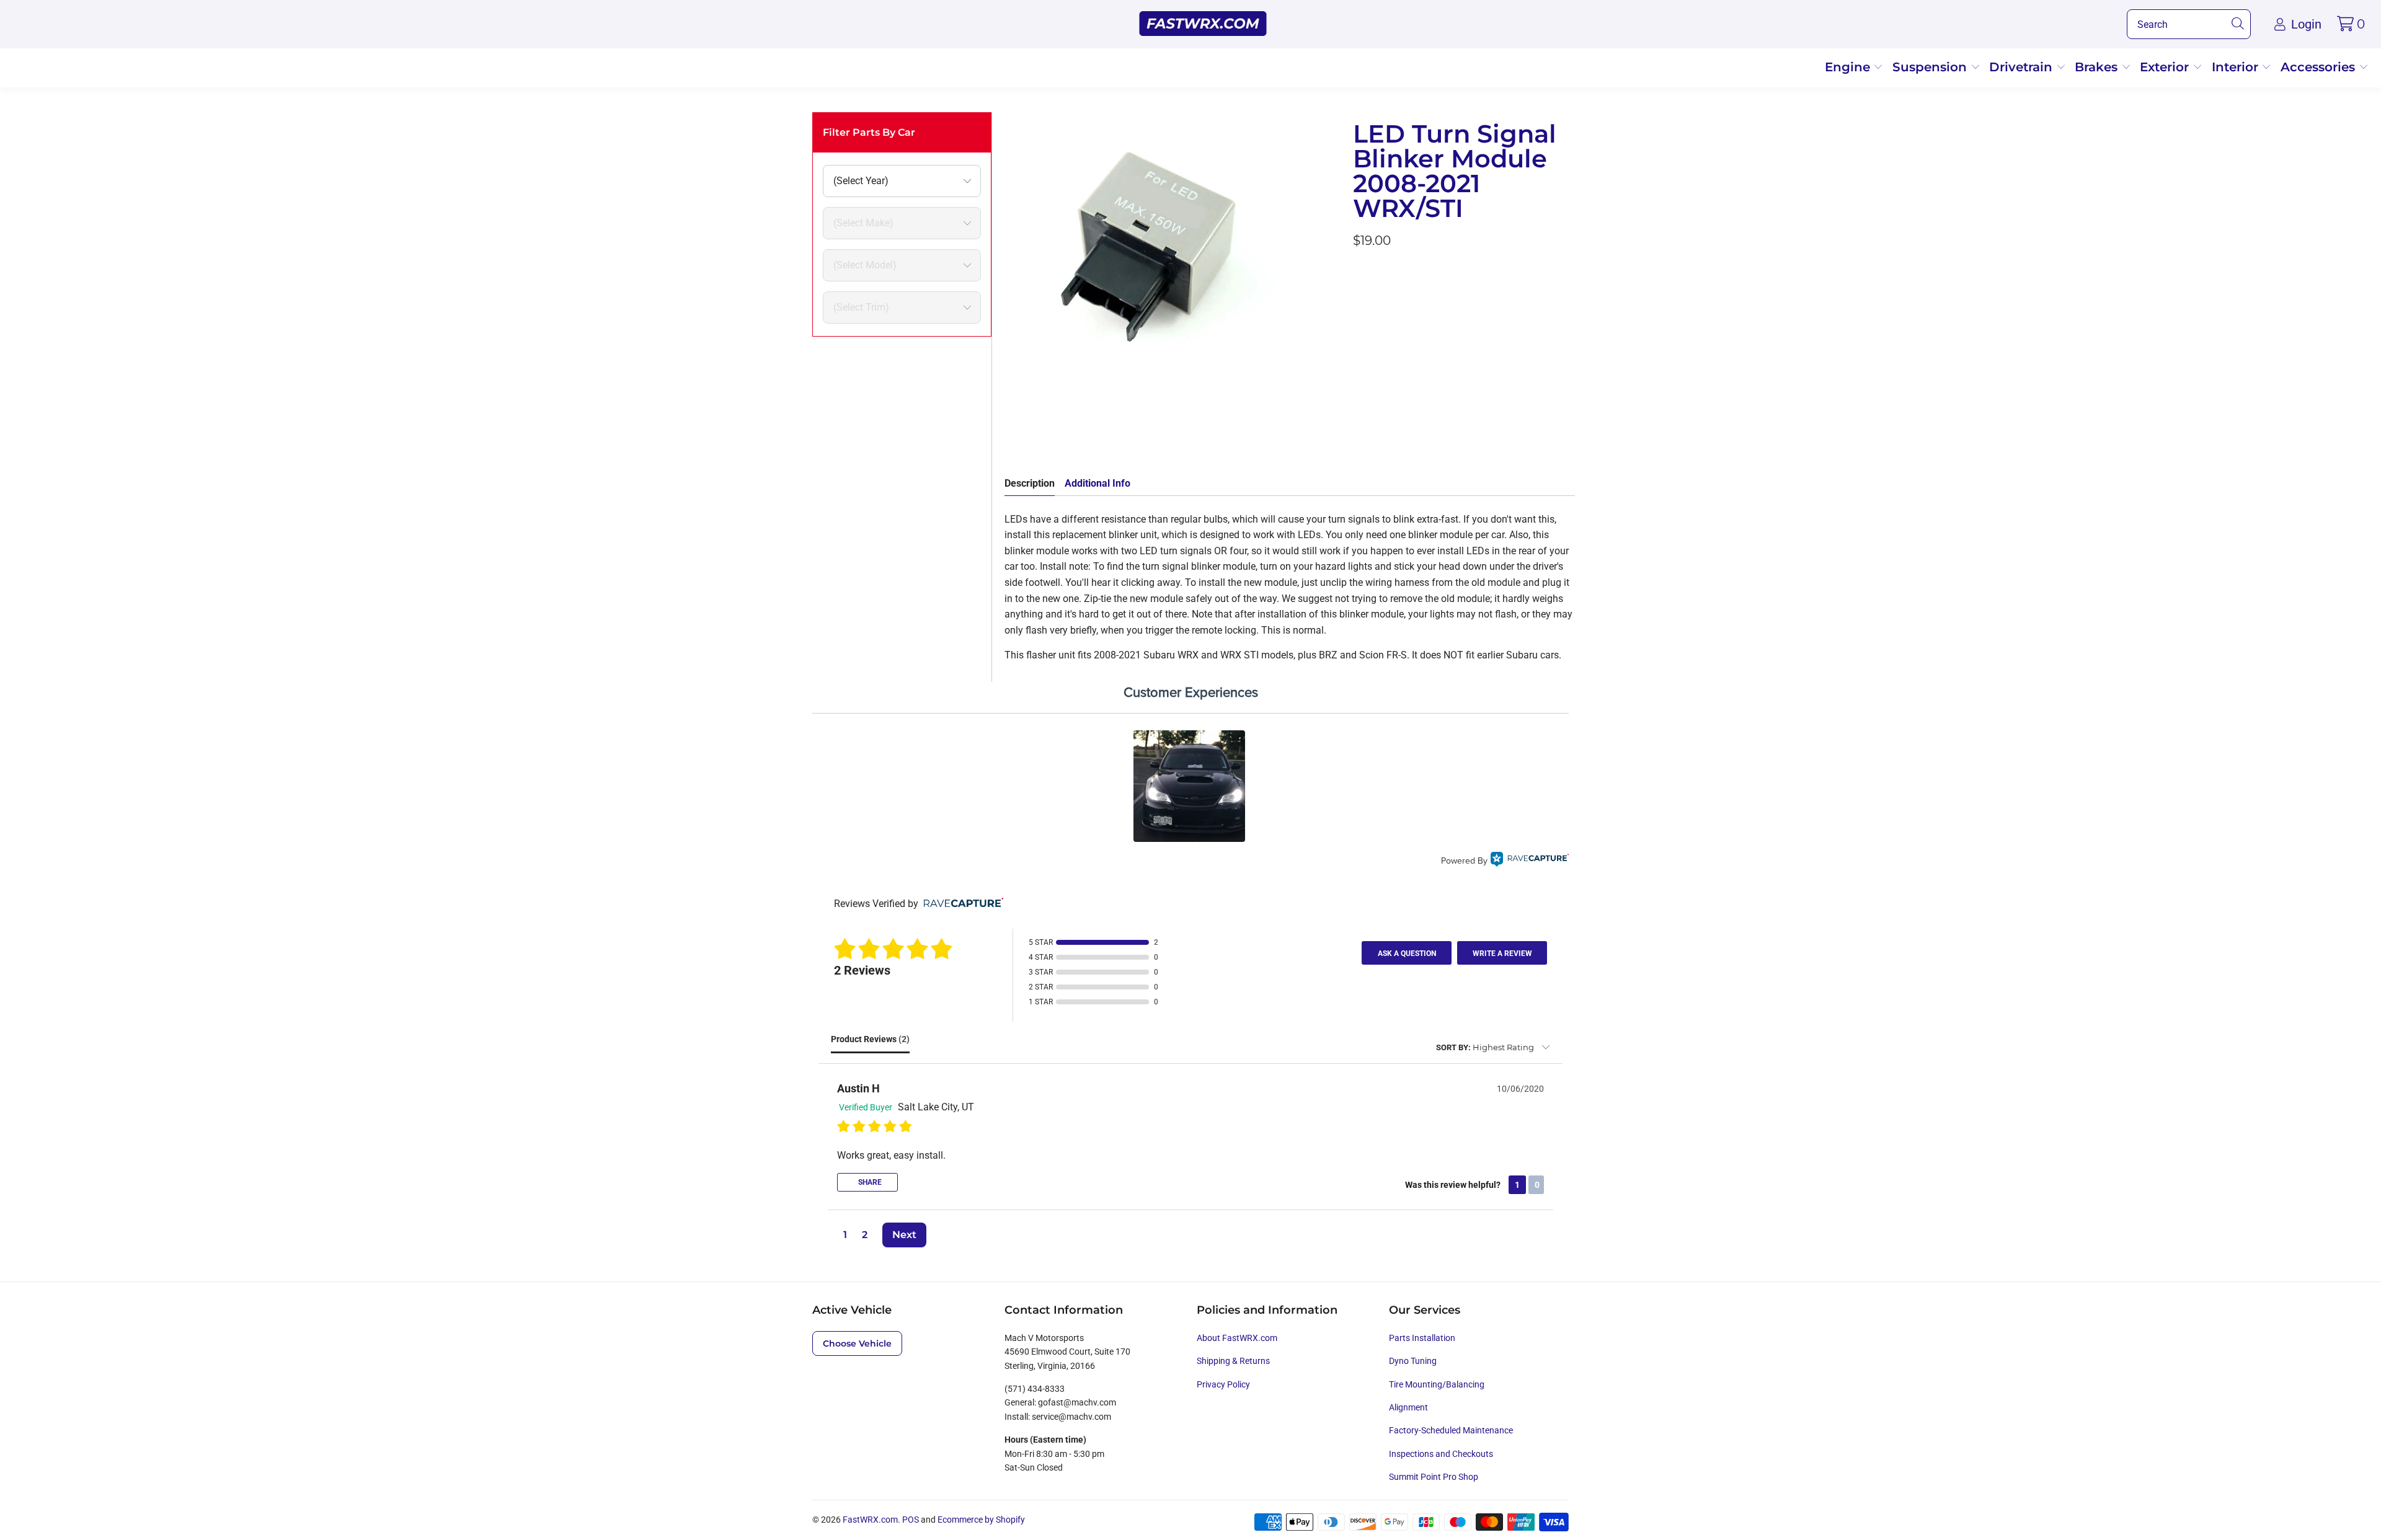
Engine (1849, 67)
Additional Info (1097, 483)
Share (869, 1182)
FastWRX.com (870, 1520)
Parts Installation (1422, 1338)
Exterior (2166, 67)
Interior (2237, 67)
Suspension (1931, 67)
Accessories (2320, 67)
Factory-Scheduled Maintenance (1451, 1430)
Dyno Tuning (1413, 1361)
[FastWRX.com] (1203, 24)
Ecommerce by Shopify (981, 1520)
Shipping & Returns (1233, 1361)
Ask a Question (1407, 954)
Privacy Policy (1223, 1384)
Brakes (2098, 67)
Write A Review (1502, 954)
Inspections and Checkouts (1441, 1454)
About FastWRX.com (1237, 1338)
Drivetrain (2023, 67)
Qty (1360, 274)
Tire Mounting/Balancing (1437, 1384)
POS (911, 1520)
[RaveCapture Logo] (1530, 861)
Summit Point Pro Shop (1434, 1477)
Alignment (1408, 1407)
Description (1030, 483)
